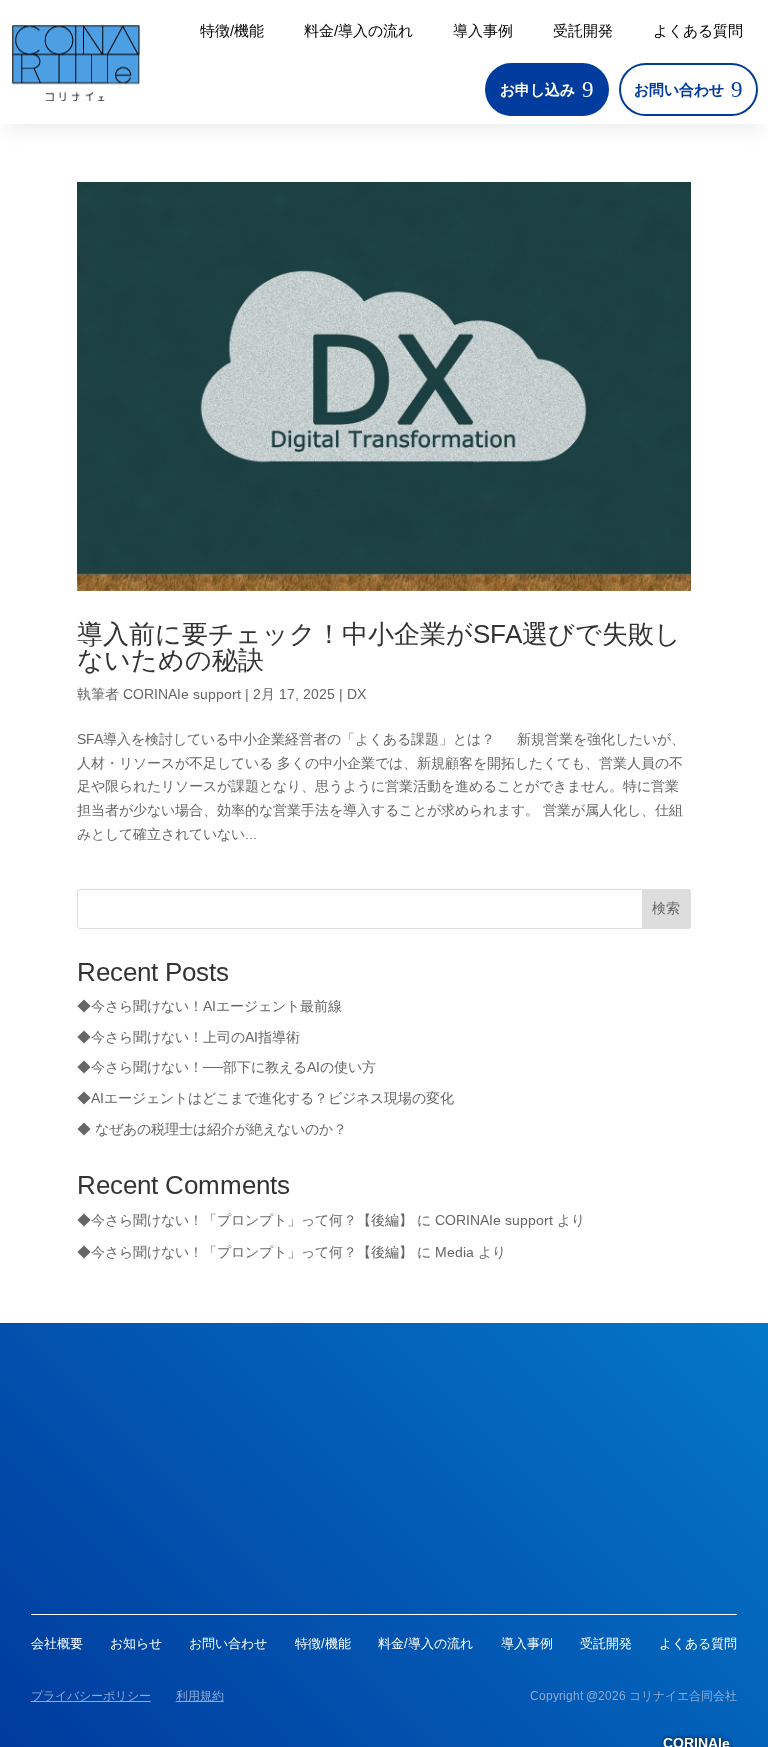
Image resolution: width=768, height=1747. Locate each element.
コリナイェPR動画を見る (383, 1463)
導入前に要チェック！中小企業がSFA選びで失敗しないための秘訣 (379, 647)
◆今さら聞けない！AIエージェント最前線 (209, 1006)
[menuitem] (232, 30)
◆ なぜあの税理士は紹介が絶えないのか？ (212, 1129)
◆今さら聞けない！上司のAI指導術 (188, 1037)
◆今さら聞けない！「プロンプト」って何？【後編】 (245, 1220)
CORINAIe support (182, 694)
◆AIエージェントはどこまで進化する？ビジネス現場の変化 (265, 1098)
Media (454, 1252)
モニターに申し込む (384, 1554)
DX (356, 694)
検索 (666, 908)
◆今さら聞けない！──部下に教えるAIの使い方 (226, 1067)
